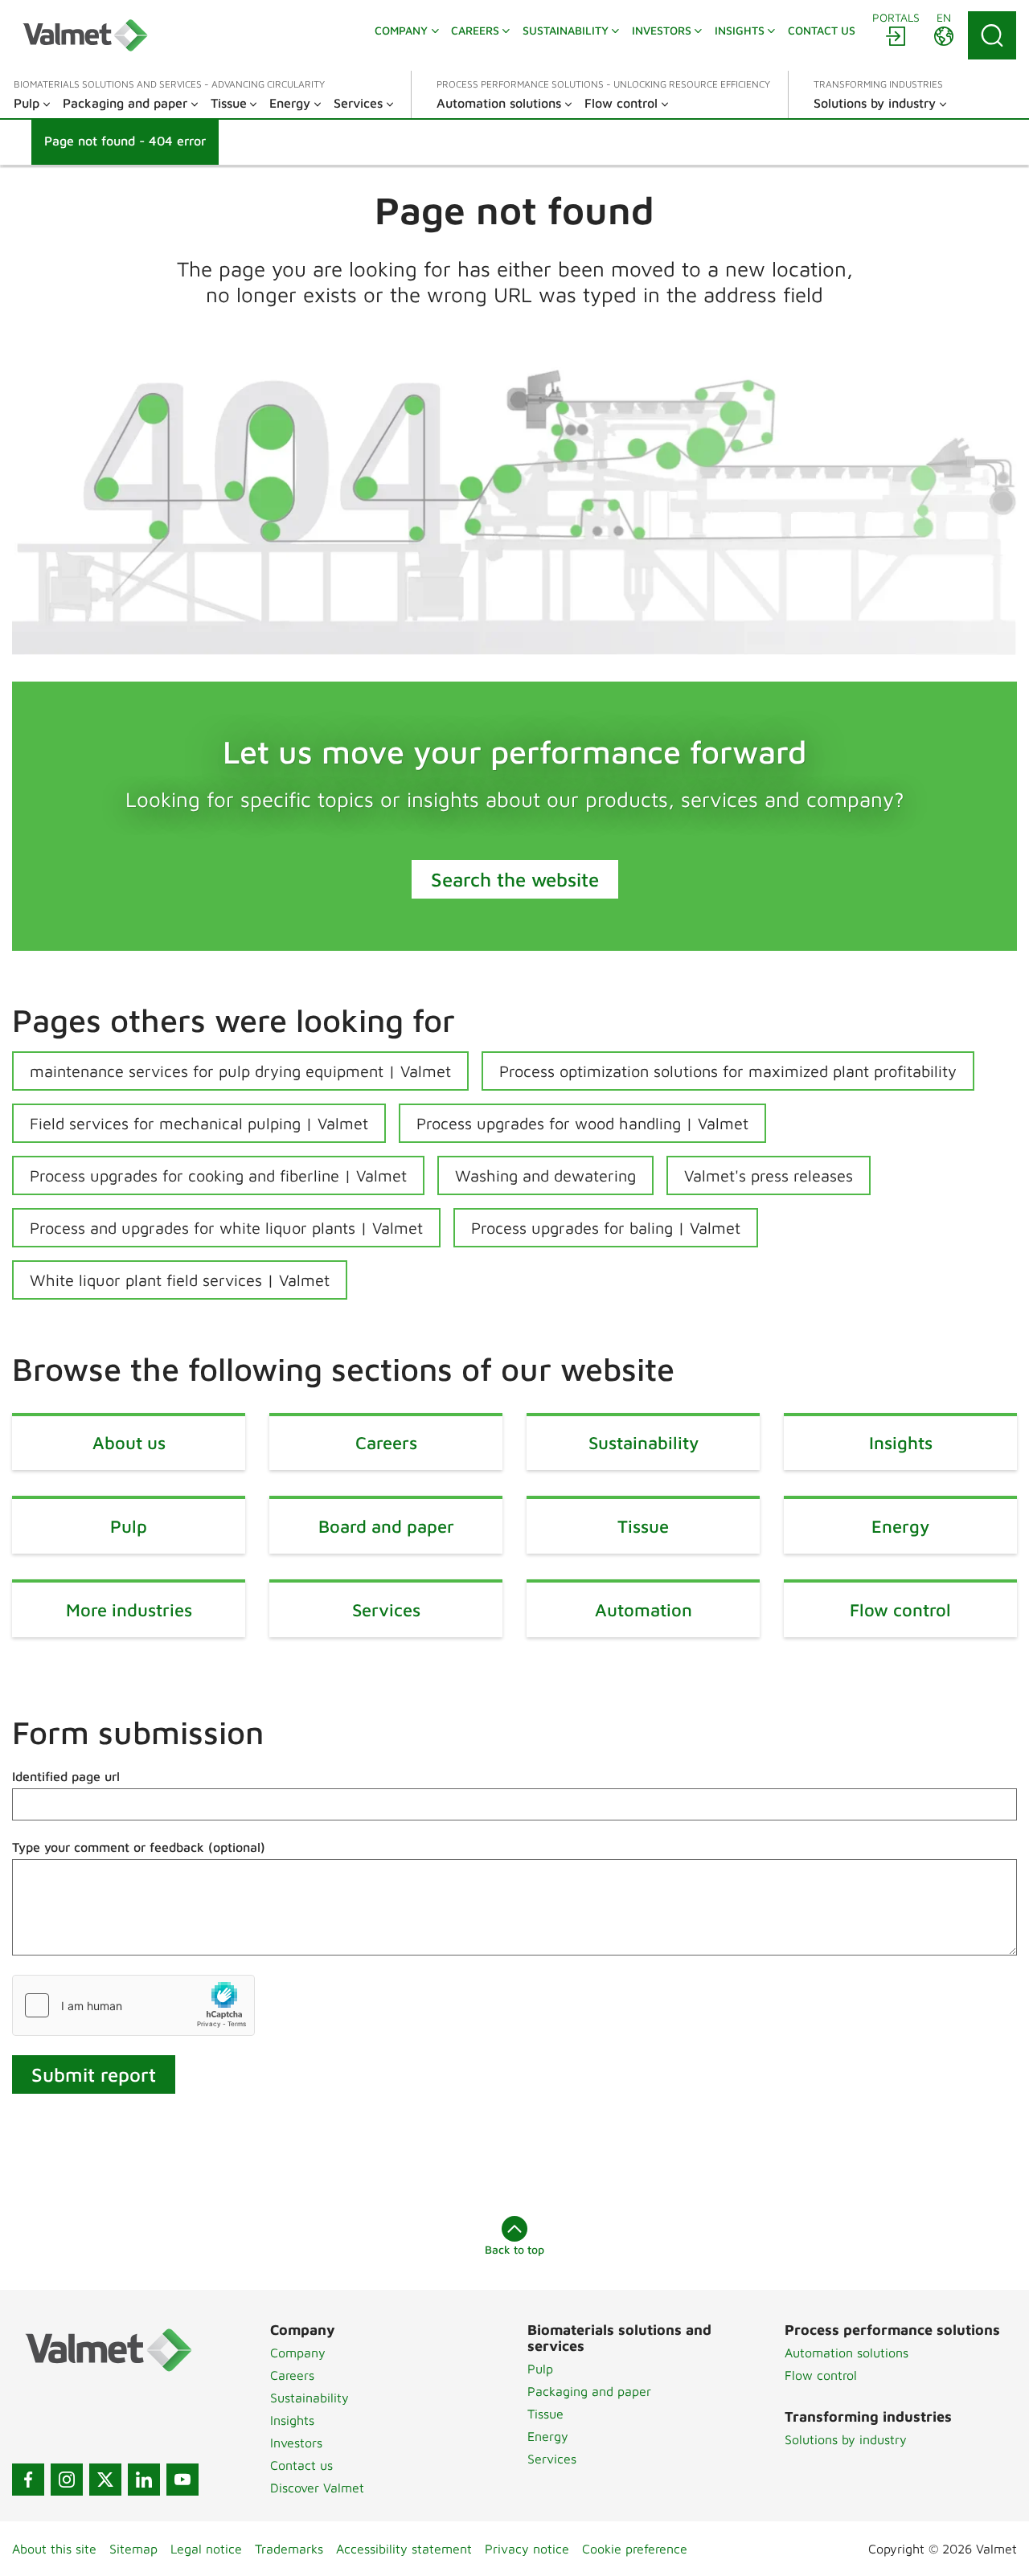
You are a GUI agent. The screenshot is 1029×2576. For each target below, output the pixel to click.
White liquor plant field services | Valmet (180, 1280)
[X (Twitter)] (105, 2480)
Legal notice (206, 2549)
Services (552, 2459)
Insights (292, 2420)
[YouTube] (182, 2480)
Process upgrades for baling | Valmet (606, 1228)
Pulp (540, 2369)
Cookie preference (635, 2549)
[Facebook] (28, 2480)
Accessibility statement (404, 2549)
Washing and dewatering (545, 1175)
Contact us (301, 2465)
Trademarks (289, 2549)
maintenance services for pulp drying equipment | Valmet (240, 1071)
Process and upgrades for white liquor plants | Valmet (226, 1228)
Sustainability (310, 2398)
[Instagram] (67, 2480)
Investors (296, 2443)
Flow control (821, 2375)
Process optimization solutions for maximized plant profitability (728, 1071)
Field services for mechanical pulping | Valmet (199, 1123)
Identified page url (66, 1776)
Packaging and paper (589, 2391)
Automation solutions (847, 2353)
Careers (292, 2375)
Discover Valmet (317, 2488)
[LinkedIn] (144, 2480)
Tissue (545, 2414)
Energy (548, 2436)
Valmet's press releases (769, 1175)
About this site (54, 2549)
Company (298, 2353)
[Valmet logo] (85, 35)
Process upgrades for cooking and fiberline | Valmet (218, 1175)
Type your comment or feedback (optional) (139, 1847)
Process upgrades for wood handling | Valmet (582, 1123)
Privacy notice (527, 2549)
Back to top (514, 2249)
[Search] (992, 35)
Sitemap (133, 2549)
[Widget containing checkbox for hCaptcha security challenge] (133, 2005)
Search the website (515, 879)
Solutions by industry (846, 2439)
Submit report (94, 2074)
